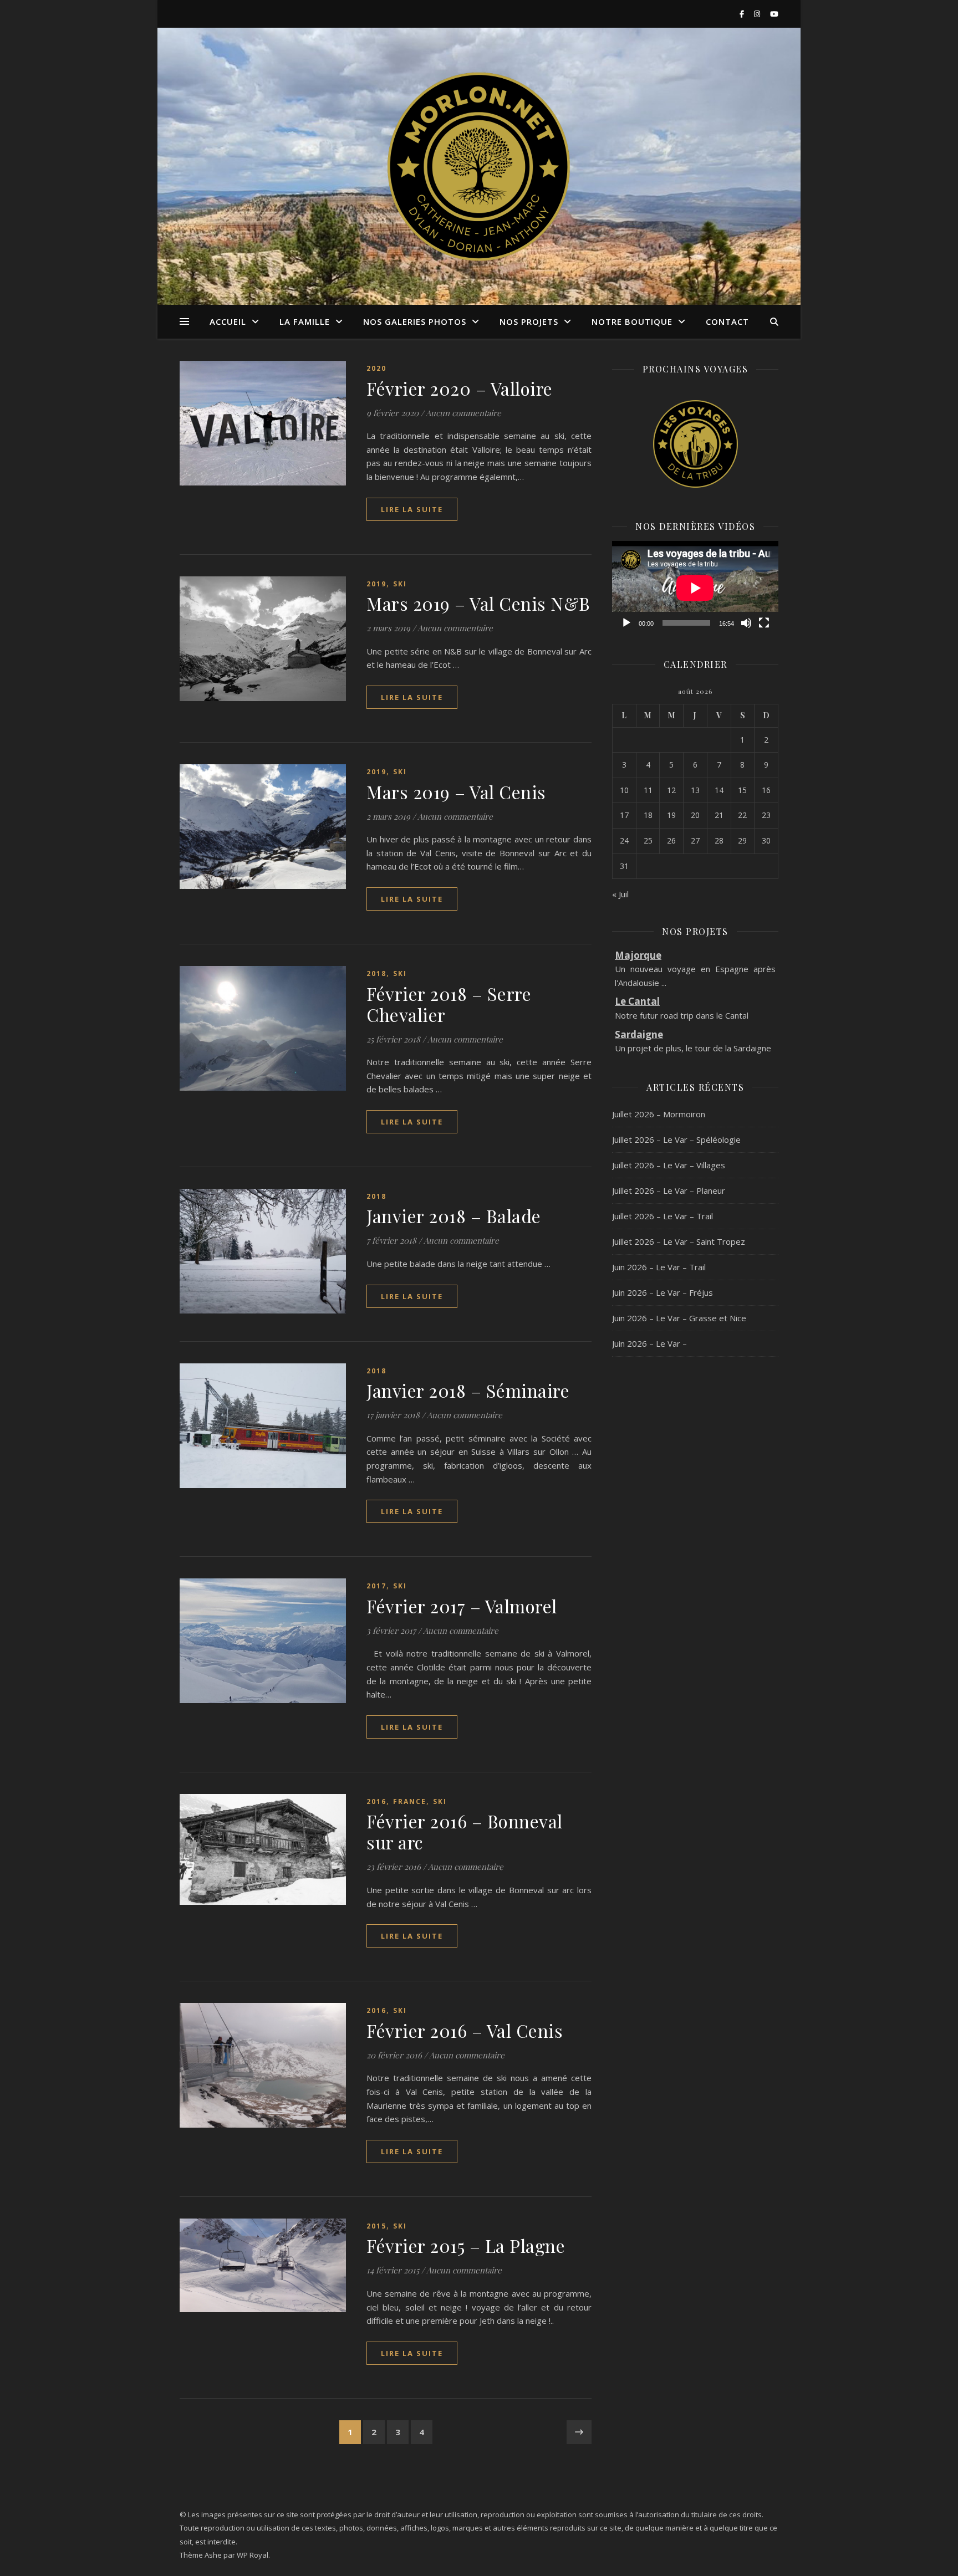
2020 (376, 368)
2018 (376, 973)
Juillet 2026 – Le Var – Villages (669, 1165)
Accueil (228, 321)
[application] (695, 588)
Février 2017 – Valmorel (462, 1606)
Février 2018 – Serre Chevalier (449, 1004)
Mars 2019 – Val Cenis (456, 792)
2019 (376, 584)
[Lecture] (626, 623)
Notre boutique (632, 321)
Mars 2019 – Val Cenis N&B (478, 603)
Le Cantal (637, 1001)
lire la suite (412, 509)
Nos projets (529, 321)
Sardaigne (639, 1034)
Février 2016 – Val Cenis (465, 2030)
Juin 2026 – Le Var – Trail (659, 1267)
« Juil (620, 894)
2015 (376, 2226)
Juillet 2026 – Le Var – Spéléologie (676, 1139)
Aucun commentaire (463, 413)
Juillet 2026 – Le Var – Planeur (669, 1190)
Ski (400, 584)
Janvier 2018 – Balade (454, 1216)
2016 (376, 1801)
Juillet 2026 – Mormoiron (659, 1114)
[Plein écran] (764, 623)
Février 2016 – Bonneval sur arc (465, 1831)
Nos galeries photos (415, 321)
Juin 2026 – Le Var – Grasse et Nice (679, 1318)
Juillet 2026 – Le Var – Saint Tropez (679, 1241)
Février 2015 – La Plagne (466, 2245)
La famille (305, 321)
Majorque (638, 955)
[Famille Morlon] (479, 166)
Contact (727, 321)
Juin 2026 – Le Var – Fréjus (663, 1292)
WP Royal (253, 2555)
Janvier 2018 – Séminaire (468, 1390)
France (410, 1801)
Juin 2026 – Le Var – (649, 1343)
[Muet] (746, 623)
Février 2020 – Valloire (460, 388)
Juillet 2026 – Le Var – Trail (663, 1216)
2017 (376, 1586)
